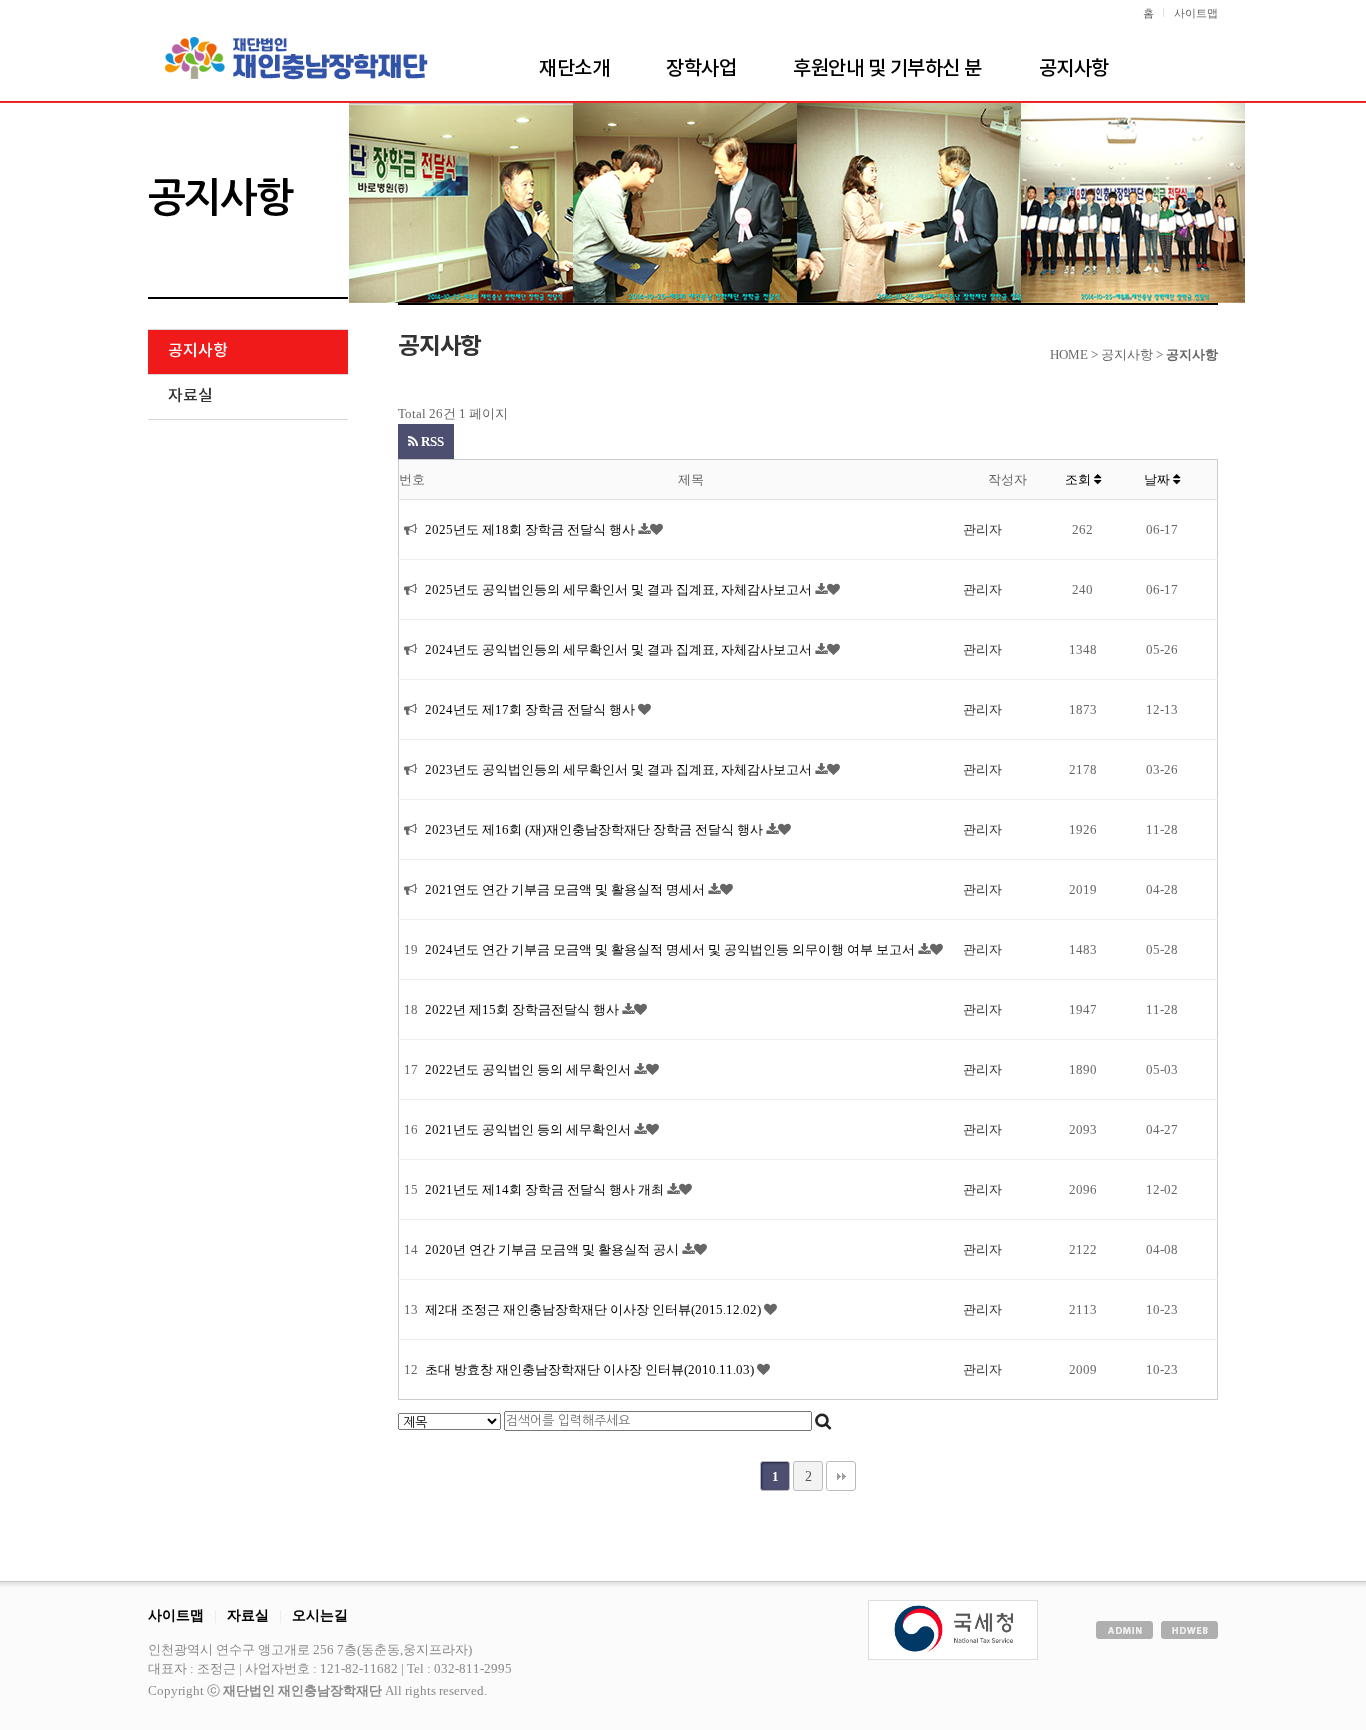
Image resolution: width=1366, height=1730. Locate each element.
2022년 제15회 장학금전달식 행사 (523, 1009)
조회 (1079, 479)
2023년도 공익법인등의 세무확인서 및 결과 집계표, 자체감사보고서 (620, 769)
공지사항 (1074, 69)
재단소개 (574, 69)
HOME (1069, 354)
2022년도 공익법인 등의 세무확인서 (529, 1069)
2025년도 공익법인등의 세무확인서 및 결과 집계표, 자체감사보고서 (620, 589)
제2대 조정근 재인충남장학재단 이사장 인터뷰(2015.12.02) (594, 1309)
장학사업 (701, 69)
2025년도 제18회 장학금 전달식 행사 (531, 529)
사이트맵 (1196, 13)
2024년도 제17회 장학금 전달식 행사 (531, 709)
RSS (431, 441)
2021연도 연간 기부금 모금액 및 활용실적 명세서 (566, 889)
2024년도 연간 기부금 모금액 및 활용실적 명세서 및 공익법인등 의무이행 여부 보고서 (671, 949)
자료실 (190, 396)
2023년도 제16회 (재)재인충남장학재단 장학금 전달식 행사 (595, 829)
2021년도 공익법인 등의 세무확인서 (529, 1129)
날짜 (1158, 479)
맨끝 (841, 1476)
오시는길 (320, 1615)
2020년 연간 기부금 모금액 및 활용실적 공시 (553, 1249)
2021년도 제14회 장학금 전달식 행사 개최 (546, 1189)
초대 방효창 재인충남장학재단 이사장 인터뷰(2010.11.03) (591, 1369)
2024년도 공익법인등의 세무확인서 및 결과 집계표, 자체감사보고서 (620, 649)
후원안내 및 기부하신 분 (887, 69)
